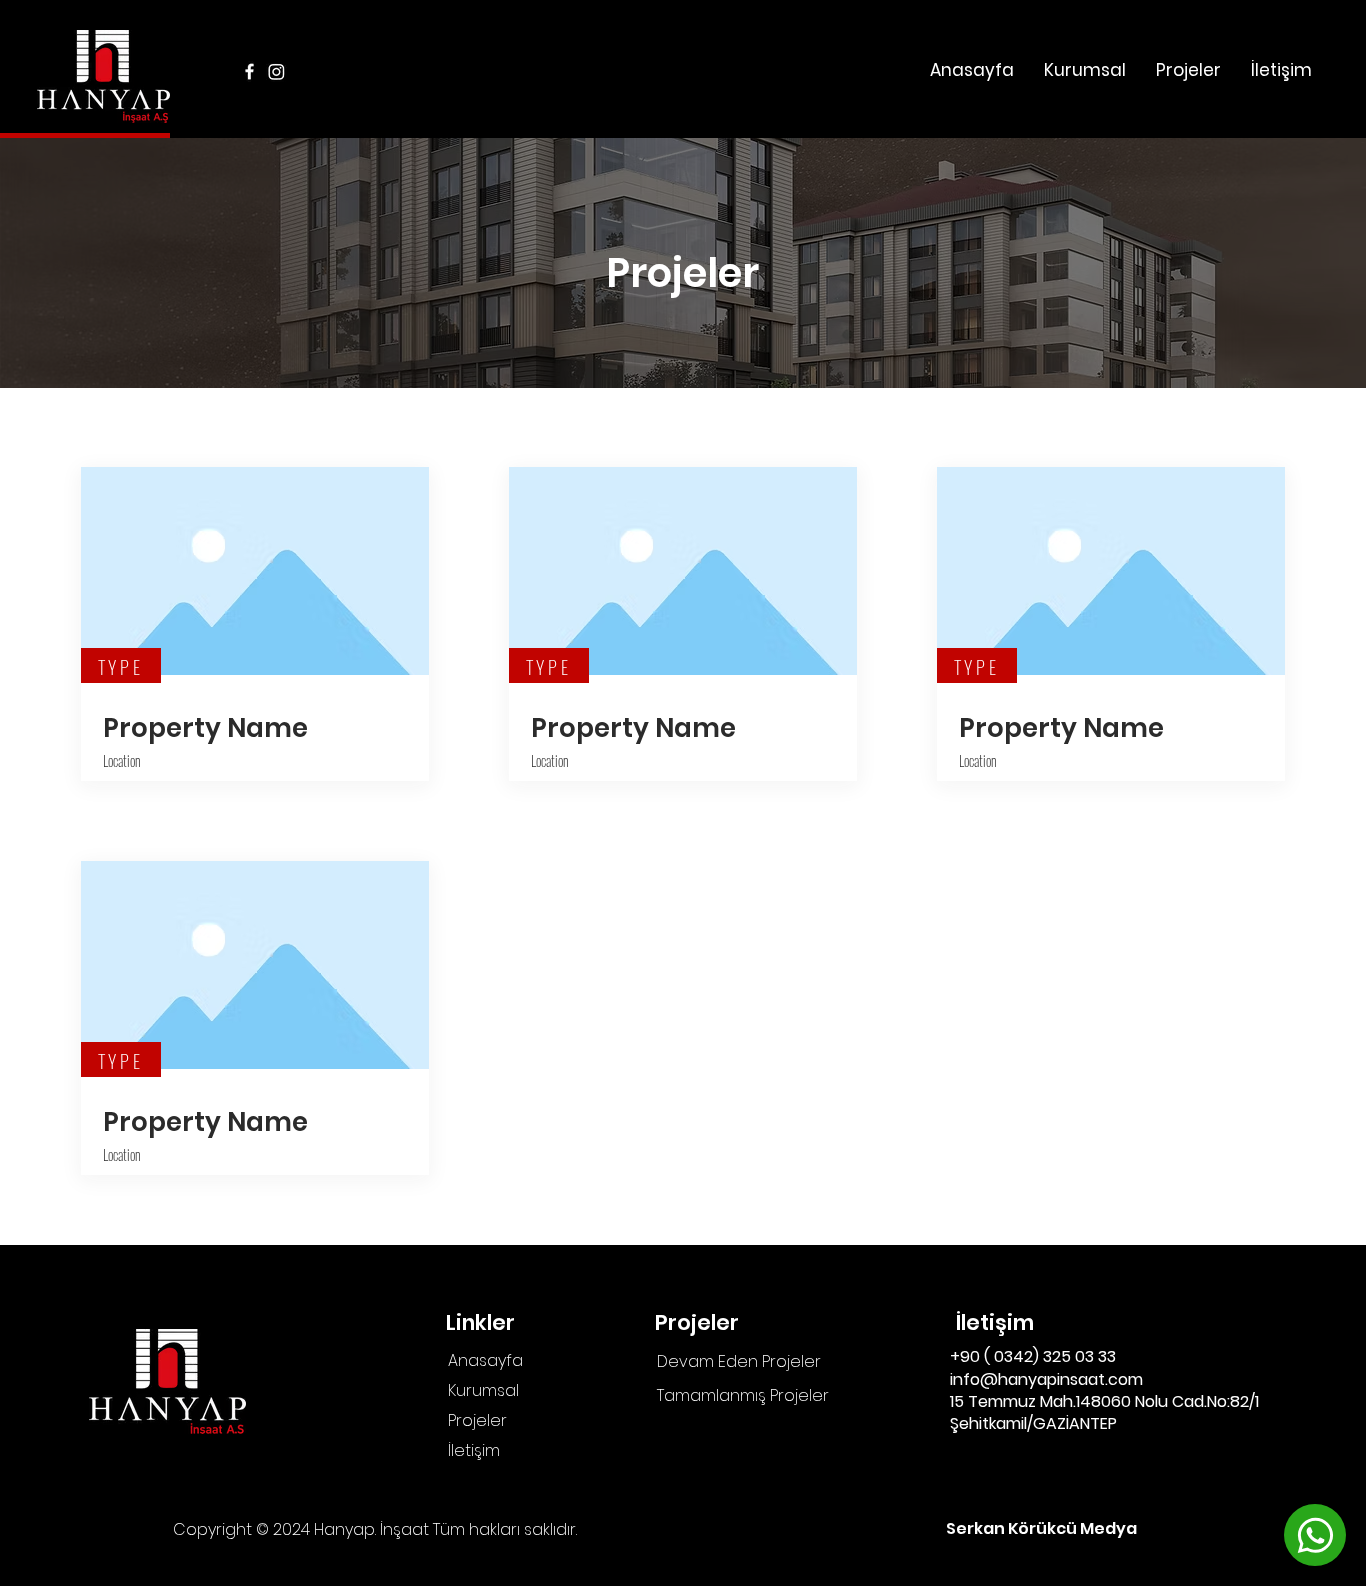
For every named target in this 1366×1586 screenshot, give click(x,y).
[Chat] (1315, 1535)
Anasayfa (485, 1360)
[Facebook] (249, 71)
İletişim (474, 1450)
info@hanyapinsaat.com (1046, 1379)
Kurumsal (483, 1390)
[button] (1188, 70)
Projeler (477, 1420)
